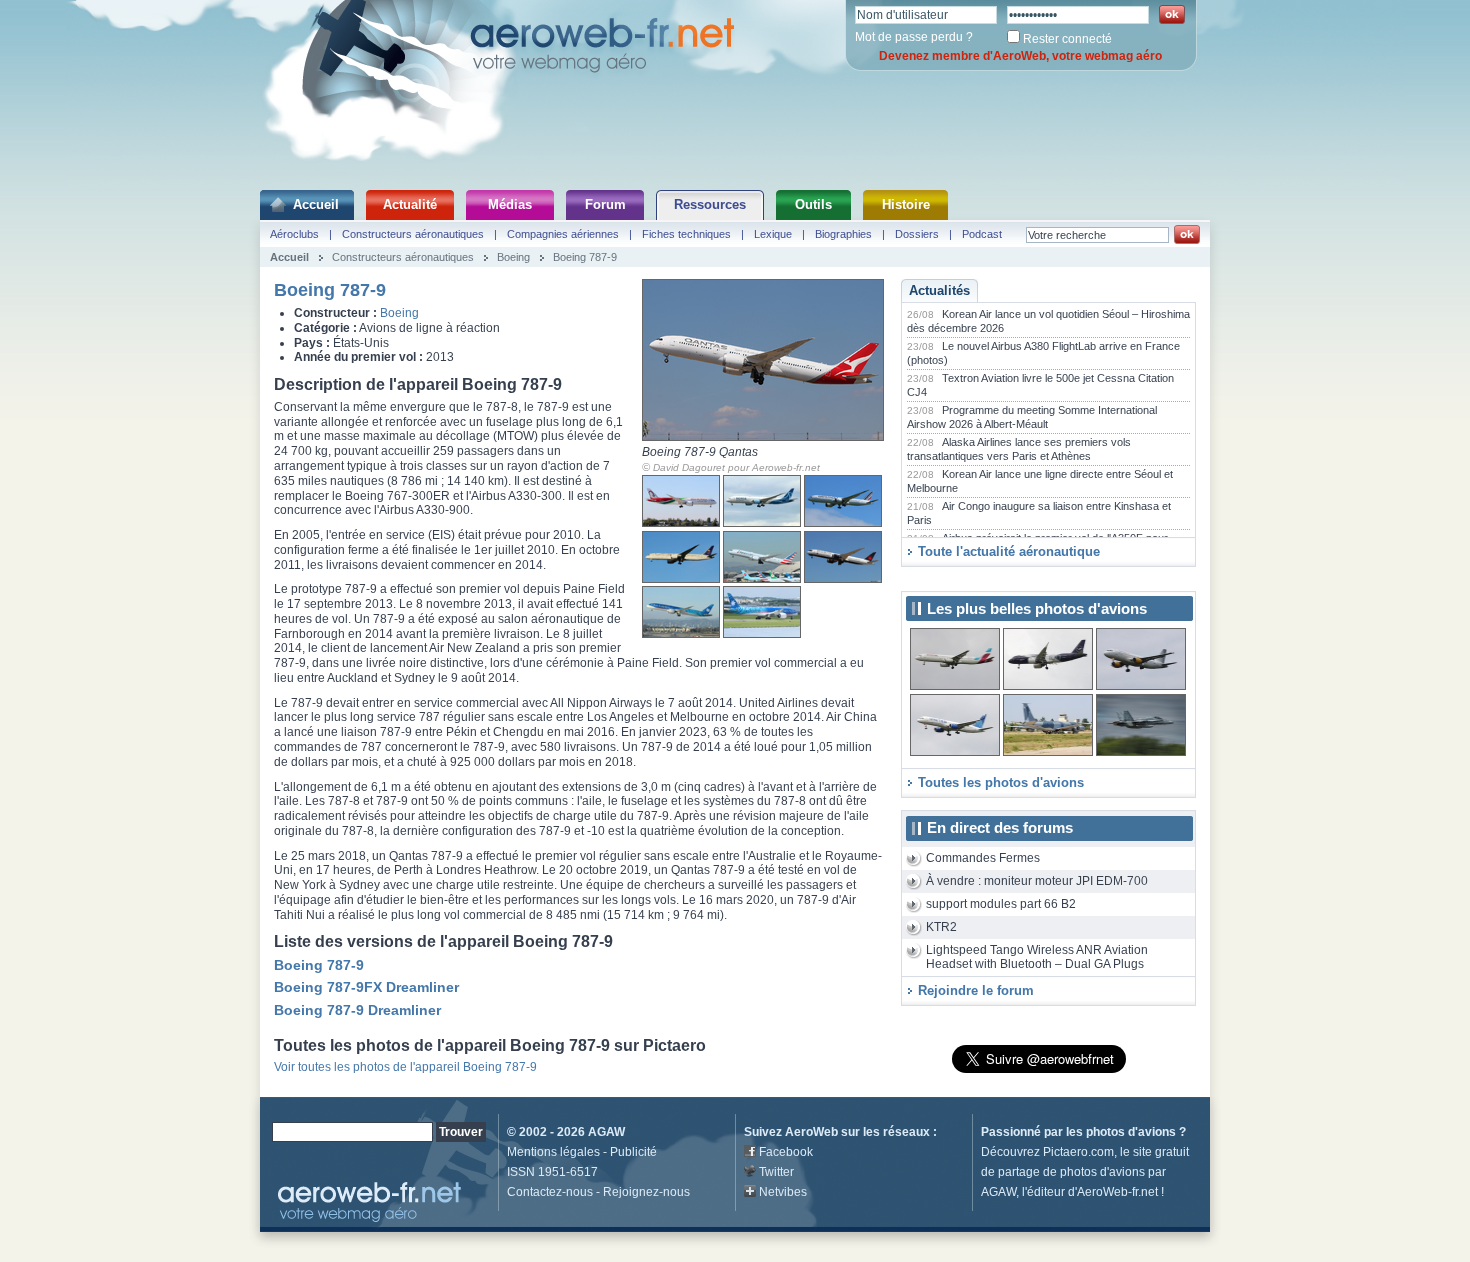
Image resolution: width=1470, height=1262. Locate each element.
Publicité (633, 1152)
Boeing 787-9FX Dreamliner (366, 987)
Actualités (939, 290)
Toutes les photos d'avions (1001, 782)
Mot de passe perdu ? (914, 37)
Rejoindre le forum (976, 990)
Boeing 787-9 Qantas (700, 452)
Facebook (786, 1152)
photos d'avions (1131, 1132)
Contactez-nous (550, 1192)
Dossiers (917, 234)
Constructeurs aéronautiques (413, 234)
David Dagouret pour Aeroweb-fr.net (736, 467)
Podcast (982, 234)
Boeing (513, 257)
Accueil (316, 204)
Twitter (776, 1172)
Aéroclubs (294, 234)
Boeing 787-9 (585, 257)
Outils (813, 204)
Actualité (410, 204)
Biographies (843, 234)
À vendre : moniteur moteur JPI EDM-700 (1037, 881)
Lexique (773, 234)
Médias (510, 204)
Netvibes (783, 1192)
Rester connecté (1067, 39)
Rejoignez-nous (646, 1192)
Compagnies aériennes (563, 234)
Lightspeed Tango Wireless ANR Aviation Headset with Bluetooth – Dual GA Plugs (1037, 957)
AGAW (606, 1132)
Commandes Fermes (983, 858)
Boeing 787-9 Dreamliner (357, 1010)
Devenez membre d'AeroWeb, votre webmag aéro (1020, 56)
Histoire (906, 204)
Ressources (710, 204)
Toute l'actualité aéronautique (1009, 551)
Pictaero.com (1078, 1152)
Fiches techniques (686, 234)
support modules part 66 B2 (1001, 904)
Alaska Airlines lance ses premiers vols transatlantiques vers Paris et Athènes (1019, 449)
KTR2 (941, 927)
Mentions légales (553, 1152)
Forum (605, 204)
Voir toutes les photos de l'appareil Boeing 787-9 (405, 1067)
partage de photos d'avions (1071, 1172)
